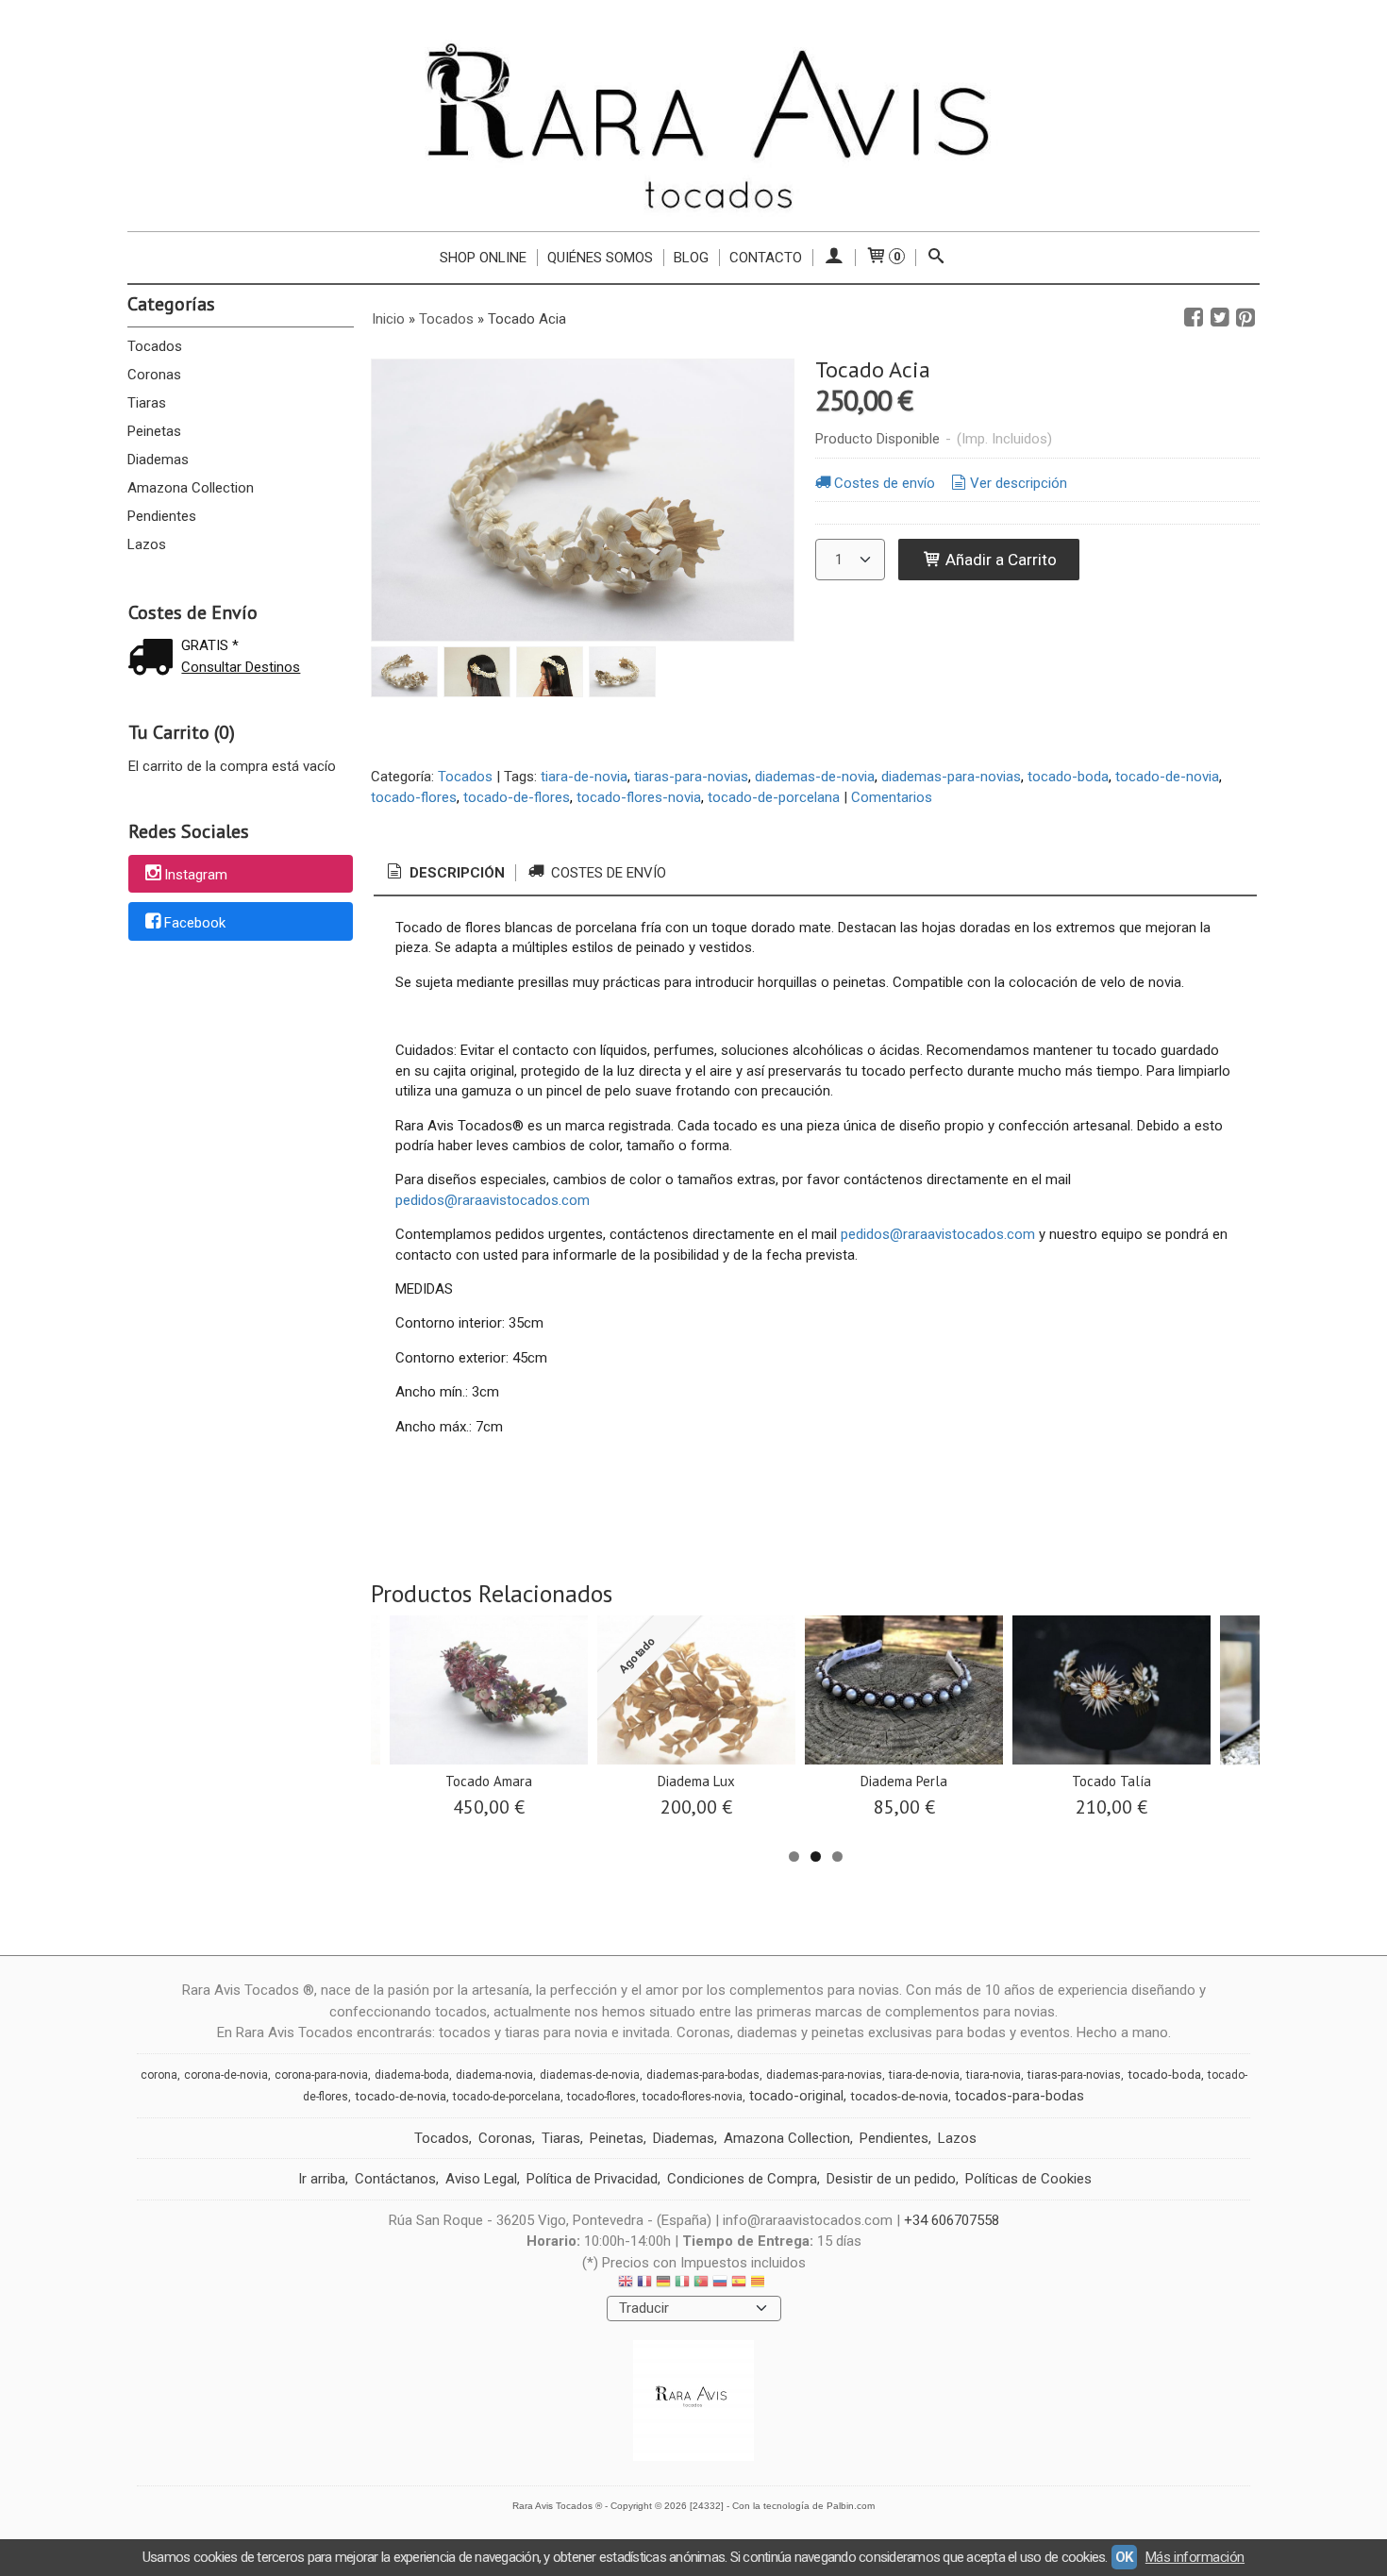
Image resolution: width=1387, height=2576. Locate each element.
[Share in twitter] (1220, 318)
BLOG (691, 258)
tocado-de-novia (1167, 777)
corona (159, 2075)
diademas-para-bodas (703, 2075)
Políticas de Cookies (1028, 2179)
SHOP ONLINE (483, 258)
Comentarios (892, 797)
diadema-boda (412, 2075)
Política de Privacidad (592, 2179)
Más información (1195, 2557)
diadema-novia (494, 2075)
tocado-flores (414, 797)
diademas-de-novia (815, 777)
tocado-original (796, 2096)
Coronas (154, 375)
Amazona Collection (191, 488)
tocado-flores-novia (639, 797)
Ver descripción (1019, 483)
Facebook (195, 923)
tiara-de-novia (584, 777)
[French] (644, 2284)
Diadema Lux (696, 1781)
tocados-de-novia (899, 2096)
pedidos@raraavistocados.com (493, 1200)
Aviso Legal (481, 2179)
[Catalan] (760, 2284)
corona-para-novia (321, 2075)
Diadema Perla (904, 1781)
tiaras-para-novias (691, 777)
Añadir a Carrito (999, 560)
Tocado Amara (489, 1781)
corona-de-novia (226, 2075)
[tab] (444, 873)
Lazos (147, 544)
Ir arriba (322, 2179)
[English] (626, 2284)
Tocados (155, 346)
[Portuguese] (701, 2284)
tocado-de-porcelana (774, 797)
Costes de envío (885, 483)
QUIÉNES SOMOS (600, 258)
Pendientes (162, 516)
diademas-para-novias (951, 777)
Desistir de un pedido (891, 2179)
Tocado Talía (1111, 1781)
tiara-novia (994, 2075)
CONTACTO (766, 258)
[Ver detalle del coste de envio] (155, 659)
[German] (663, 2284)
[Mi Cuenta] (834, 258)
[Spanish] (739, 2284)
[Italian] (682, 2284)
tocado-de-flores (517, 797)
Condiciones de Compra (742, 2179)
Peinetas (154, 431)
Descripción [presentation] (455, 873)
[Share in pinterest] (1245, 318)
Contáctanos (395, 2179)
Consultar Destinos (241, 667)
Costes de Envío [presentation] (607, 873)
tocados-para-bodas (1019, 2096)
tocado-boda (1068, 777)
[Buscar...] (936, 258)
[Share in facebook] (1194, 318)
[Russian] (720, 2284)
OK (1124, 2557)
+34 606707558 (952, 2220)
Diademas (158, 460)
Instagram (196, 875)
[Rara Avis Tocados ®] (693, 125)
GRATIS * (210, 645)
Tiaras (147, 403)
